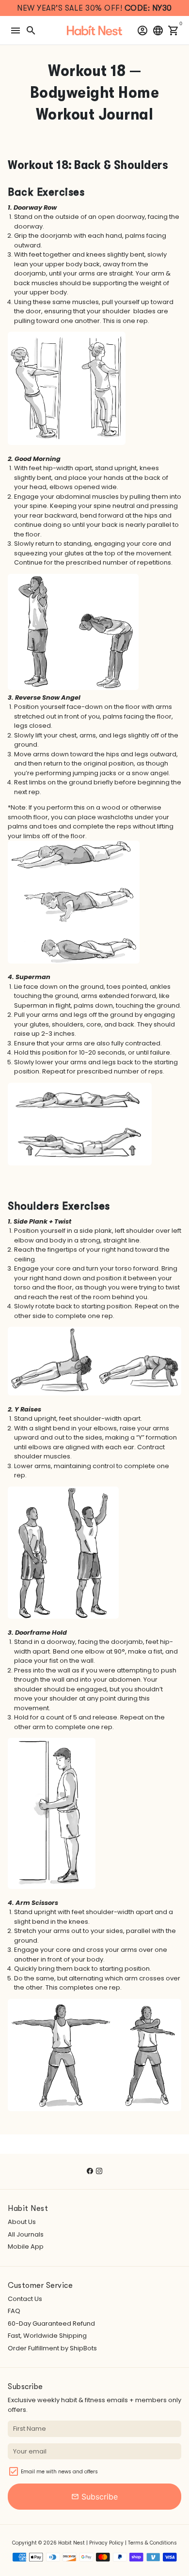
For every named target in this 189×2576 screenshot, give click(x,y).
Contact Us (25, 2299)
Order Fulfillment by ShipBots (52, 2348)
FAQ (14, 2311)
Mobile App (26, 2246)
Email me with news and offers (59, 2472)
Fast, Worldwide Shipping (47, 2336)
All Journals (26, 2234)
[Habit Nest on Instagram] (99, 2171)
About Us (22, 2222)
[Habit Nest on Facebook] (90, 2171)
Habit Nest (71, 2543)
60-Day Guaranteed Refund (51, 2323)
